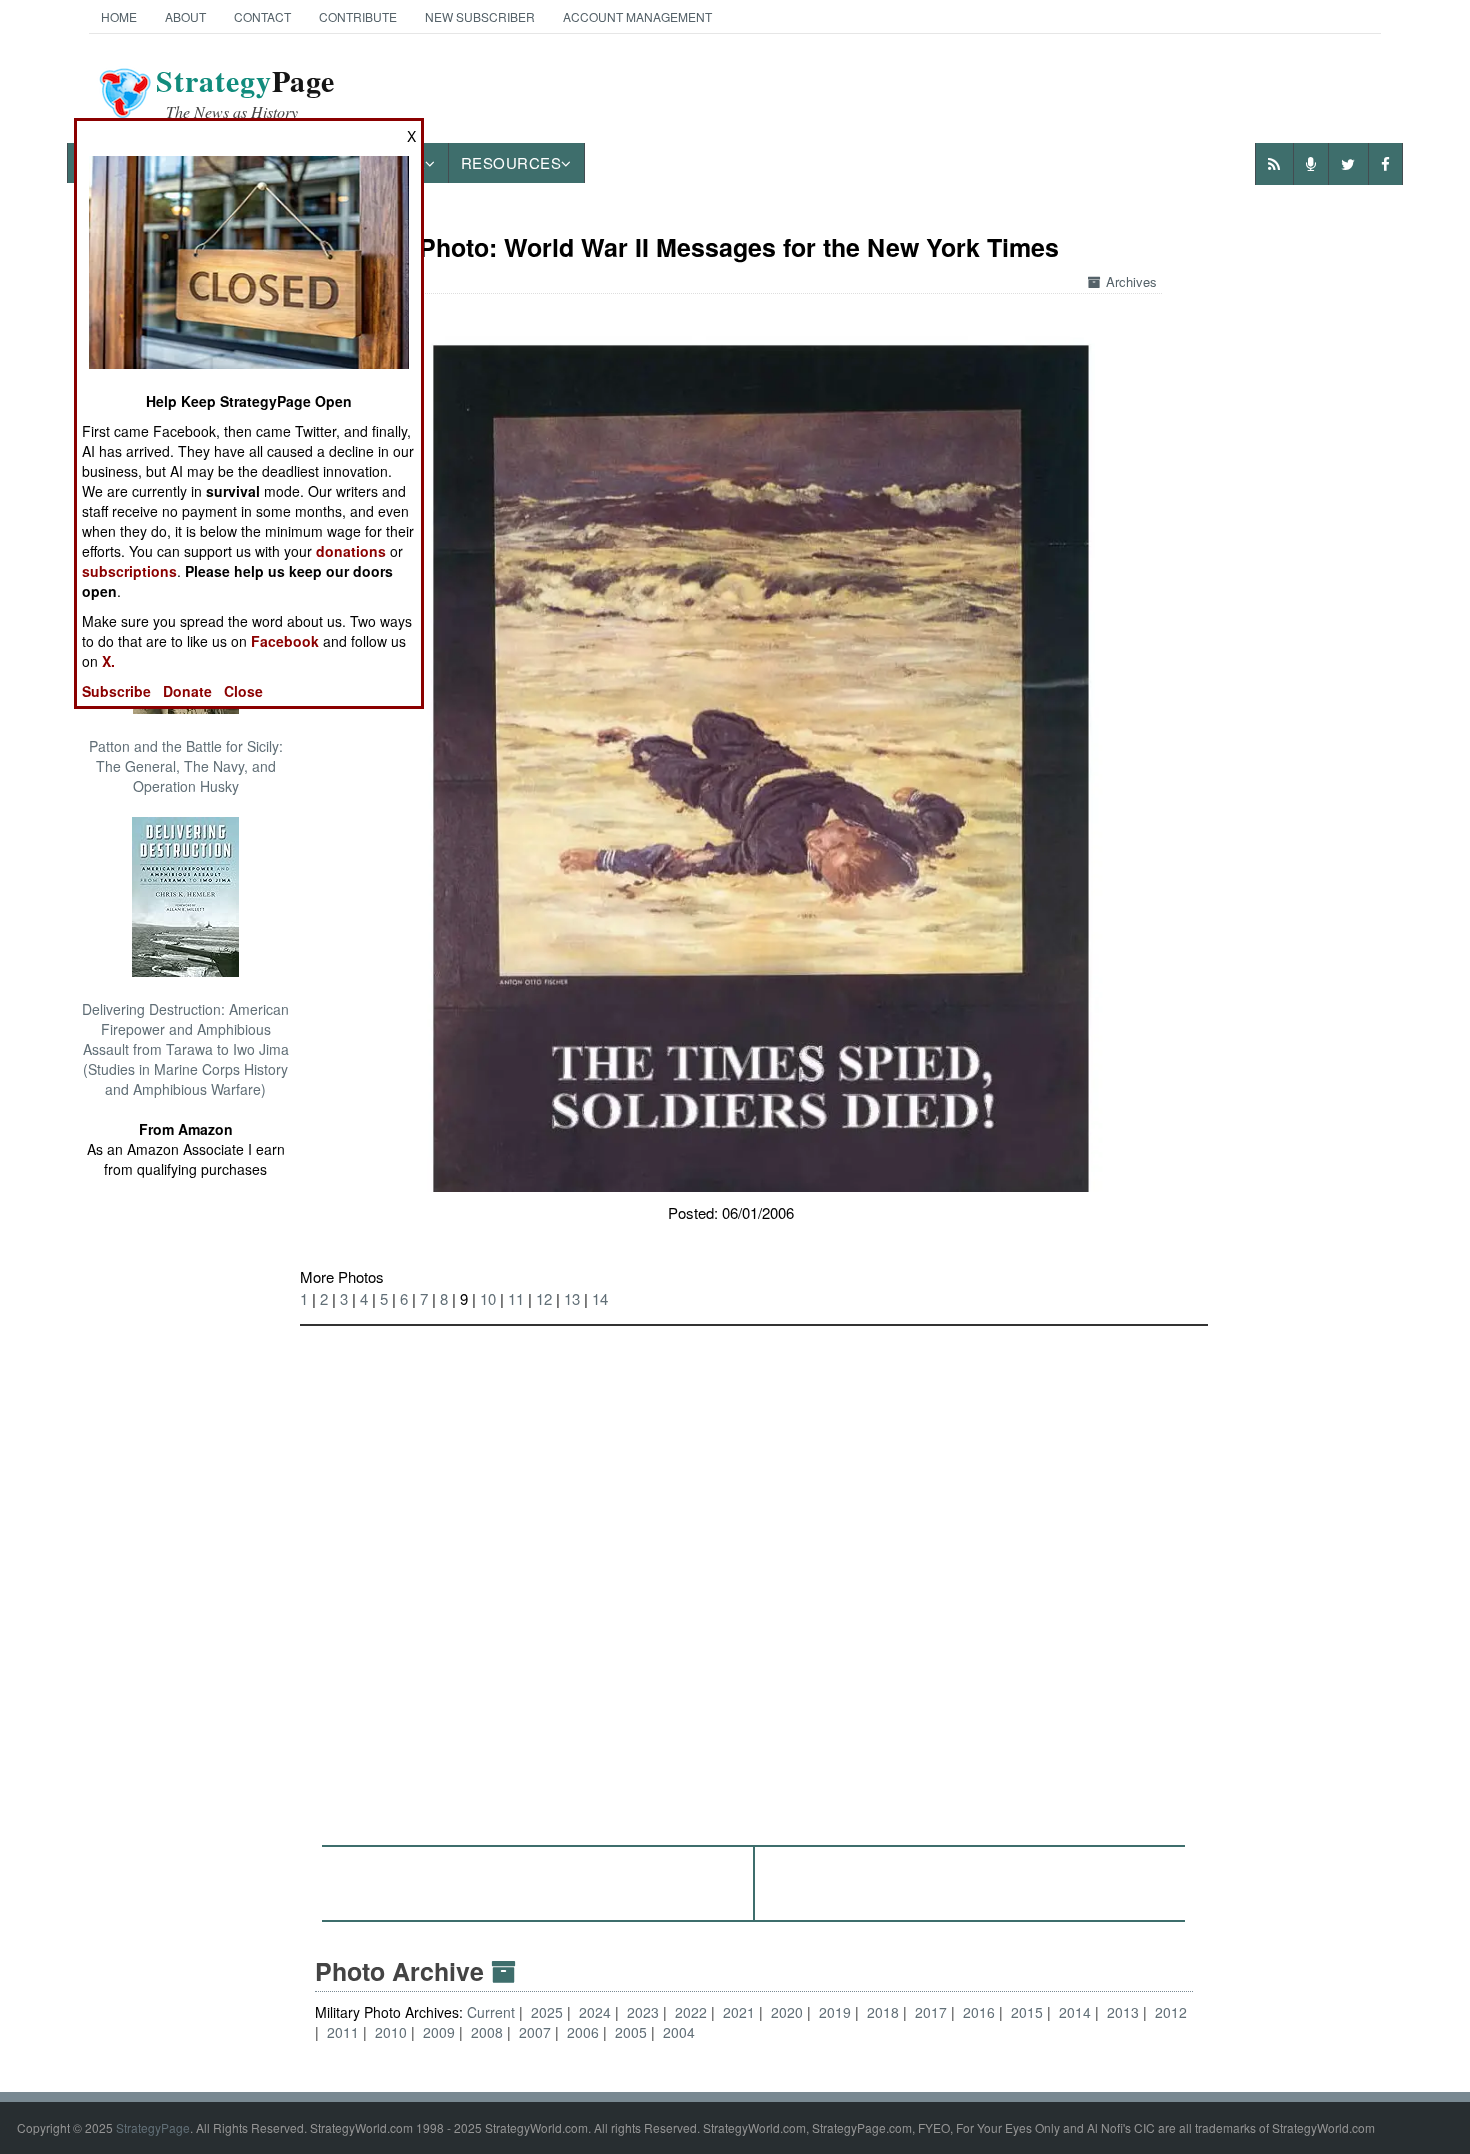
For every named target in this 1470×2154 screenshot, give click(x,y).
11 (516, 1298)
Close (243, 691)
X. (108, 661)
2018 (883, 2012)
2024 (595, 2012)
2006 (583, 2032)
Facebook (285, 641)
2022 (691, 2012)
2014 (1075, 2012)
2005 (631, 2032)
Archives (1131, 281)
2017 (931, 2012)
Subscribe (116, 691)
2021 (739, 2012)
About (185, 16)
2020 (787, 2012)
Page (245, 93)
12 (544, 1298)
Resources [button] (511, 162)
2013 (1123, 2012)
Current (493, 2012)
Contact (262, 16)
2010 (391, 2032)
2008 (487, 2032)
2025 (547, 2012)
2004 (679, 2032)
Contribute (358, 16)
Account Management (637, 16)
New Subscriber (480, 16)
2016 (979, 2012)
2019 (835, 2012)
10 (488, 1298)
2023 (643, 2012)
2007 (535, 2032)
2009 (439, 2032)
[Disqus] (754, 1576)
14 (600, 1298)
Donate (187, 691)
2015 (1027, 2012)
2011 (343, 2032)
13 (572, 1298)
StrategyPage (153, 2127)
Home (119, 16)
